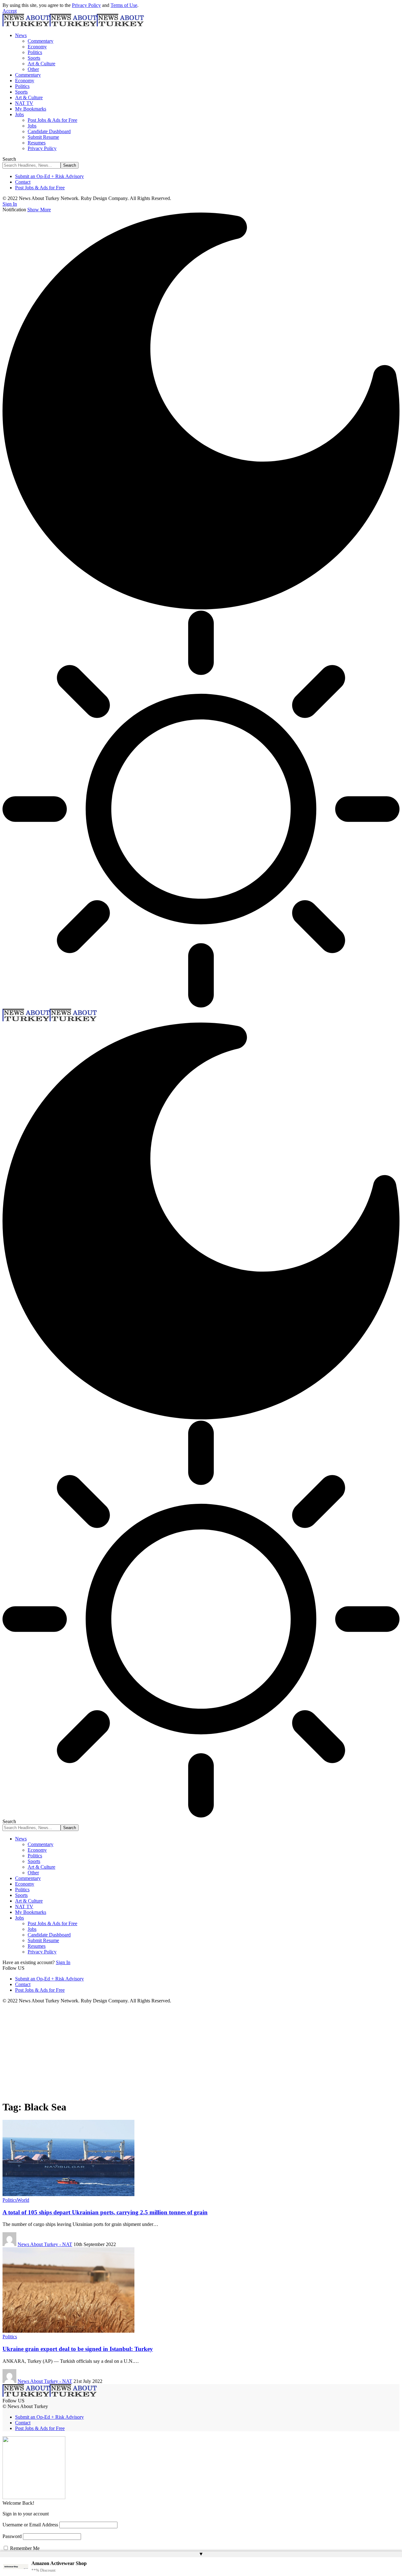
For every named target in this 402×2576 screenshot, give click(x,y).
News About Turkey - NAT (45, 2244)
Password (12, 2536)
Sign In (63, 1962)
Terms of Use (124, 5)
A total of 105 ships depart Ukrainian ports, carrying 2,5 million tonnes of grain (105, 2212)
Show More (39, 210)
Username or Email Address (30, 2525)
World (23, 2200)
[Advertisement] (201, 2051)
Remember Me (24, 2548)
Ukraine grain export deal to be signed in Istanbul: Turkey (78, 2349)
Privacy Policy (86, 5)
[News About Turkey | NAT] (73, 25)
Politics (10, 2200)
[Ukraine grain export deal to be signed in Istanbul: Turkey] (68, 2331)
